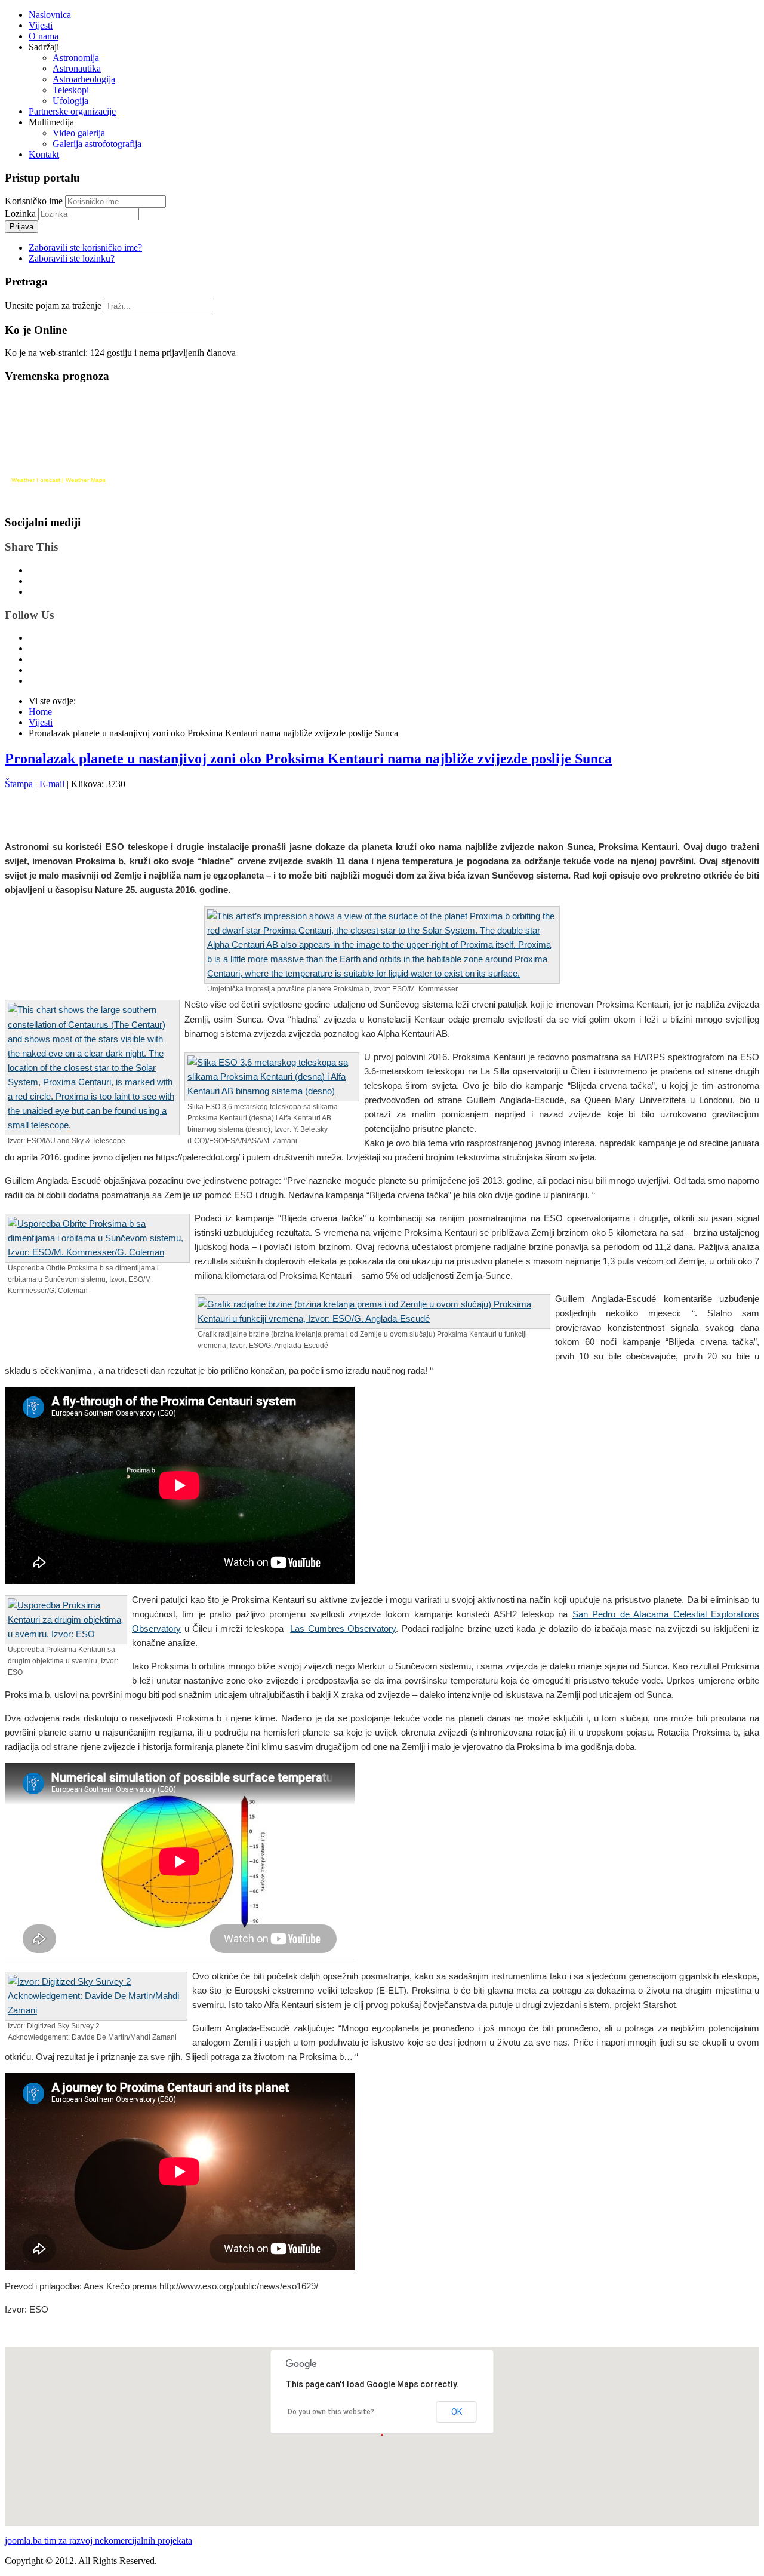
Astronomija (76, 58)
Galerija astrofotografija (97, 144)
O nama (44, 36)
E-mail (53, 784)
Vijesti (41, 25)
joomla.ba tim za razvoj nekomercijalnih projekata (98, 2540)
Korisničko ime (34, 201)
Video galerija (79, 133)
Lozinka (21, 214)
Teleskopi (71, 90)
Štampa (20, 784)
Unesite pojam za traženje (53, 306)
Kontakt (44, 154)
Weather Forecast (36, 480)
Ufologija (70, 101)
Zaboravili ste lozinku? (72, 258)
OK (457, 2412)
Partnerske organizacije (72, 111)
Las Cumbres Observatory (343, 1628)
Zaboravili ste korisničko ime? (85, 248)
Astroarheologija (84, 79)
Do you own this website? (331, 2412)
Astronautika (77, 68)
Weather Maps (86, 480)
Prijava (21, 227)
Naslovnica (50, 15)
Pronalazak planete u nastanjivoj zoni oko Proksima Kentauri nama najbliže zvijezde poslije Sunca (308, 759)
